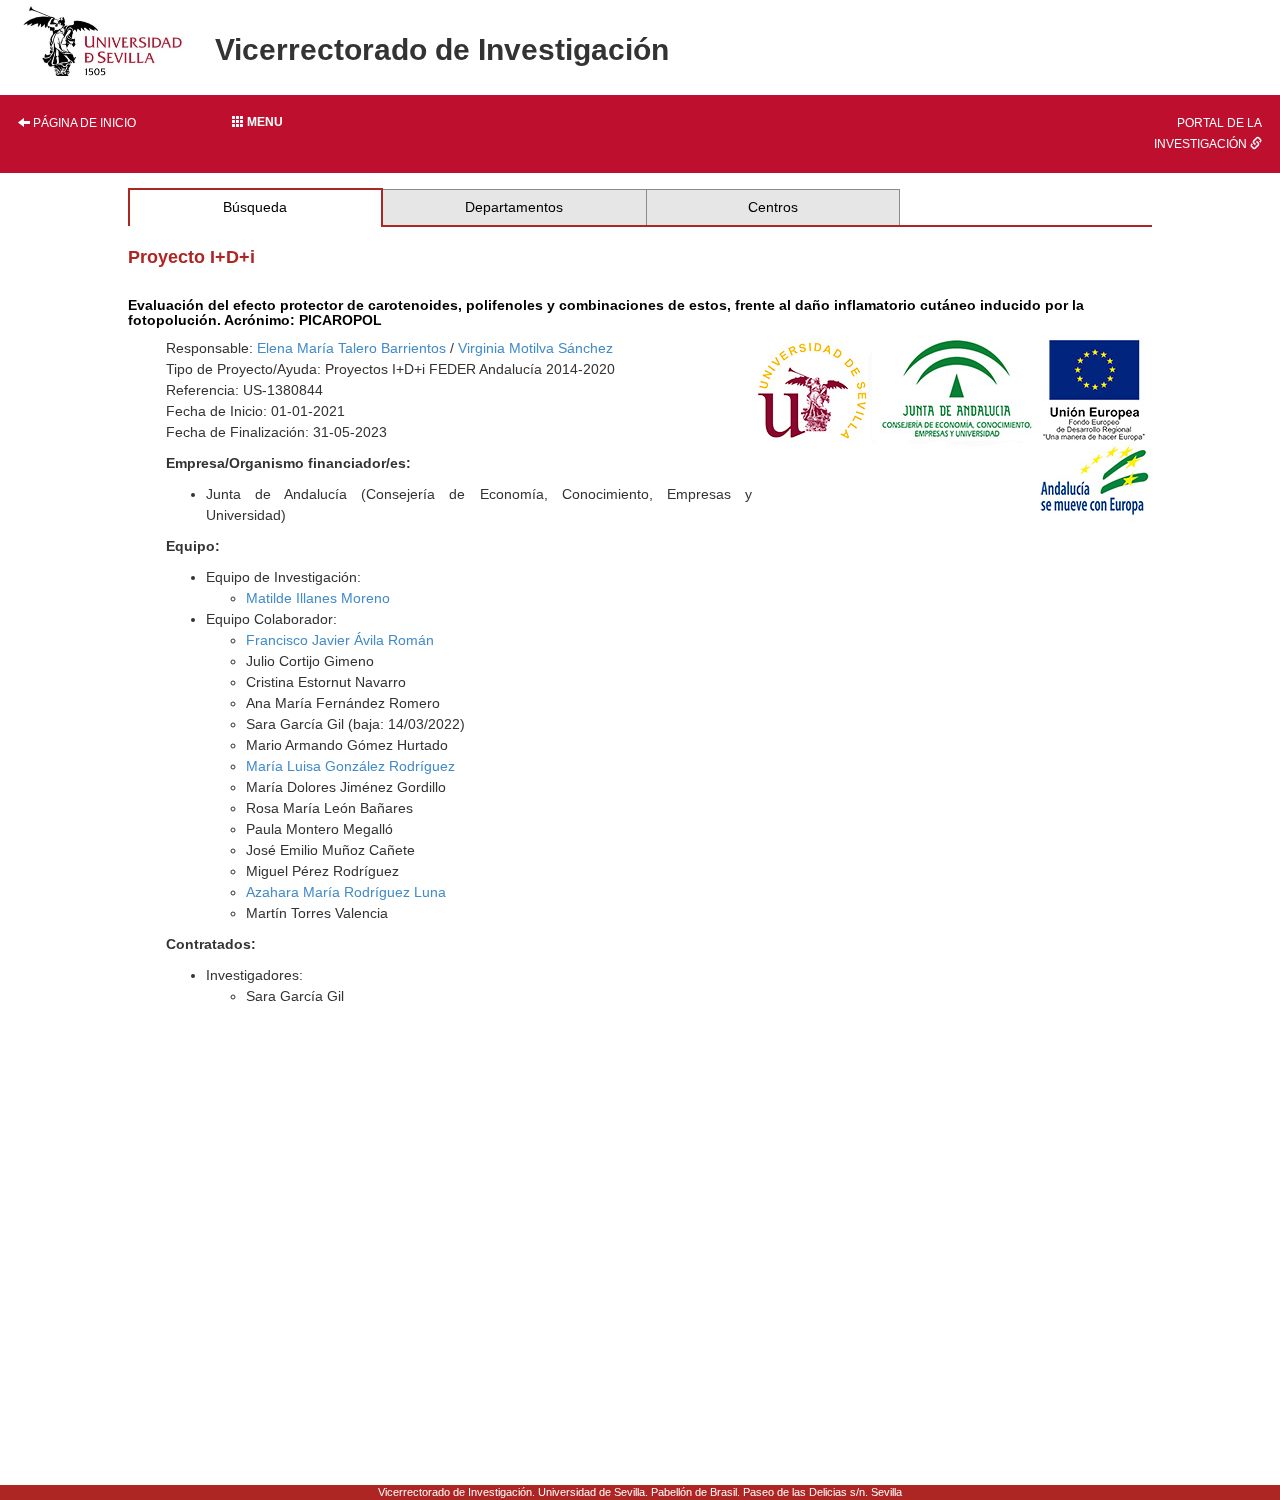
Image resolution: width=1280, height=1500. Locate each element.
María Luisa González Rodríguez (350, 766)
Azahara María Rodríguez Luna (346, 892)
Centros (773, 207)
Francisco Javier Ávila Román (340, 640)
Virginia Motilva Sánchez (535, 348)
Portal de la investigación (1208, 133)
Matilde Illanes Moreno (318, 598)
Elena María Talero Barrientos (351, 348)
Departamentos (514, 207)
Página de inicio (83, 123)
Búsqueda (255, 207)
